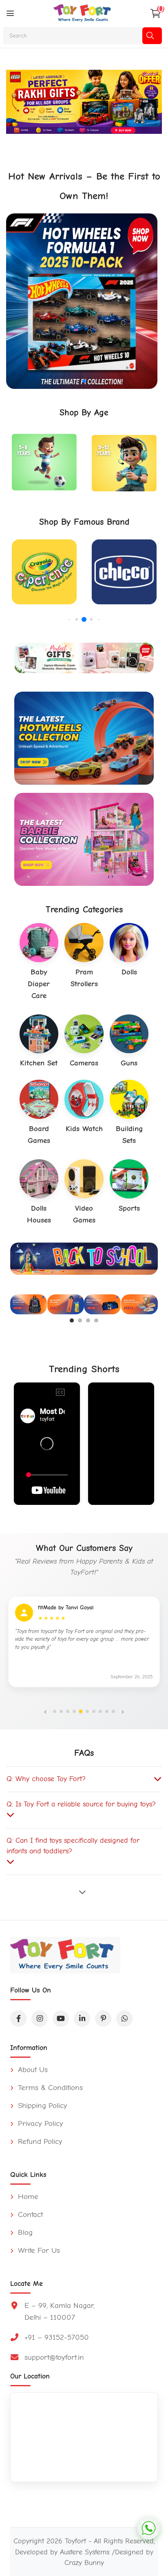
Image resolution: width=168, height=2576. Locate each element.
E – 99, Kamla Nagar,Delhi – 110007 (60, 2311)
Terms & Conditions (49, 2088)
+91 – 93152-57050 (57, 2337)
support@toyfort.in (54, 2357)
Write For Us (38, 2250)
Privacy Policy (39, 2123)
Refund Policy (39, 2141)
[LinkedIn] (82, 2019)
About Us (32, 2070)
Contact (29, 2214)
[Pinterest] (103, 2019)
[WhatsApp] (124, 2019)
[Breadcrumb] (10, 13)
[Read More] (84, 1892)
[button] (71, 381)
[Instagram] (40, 2019)
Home (27, 2197)
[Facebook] (18, 2019)
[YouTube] (61, 2019)
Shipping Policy (41, 2106)
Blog (24, 2232)
